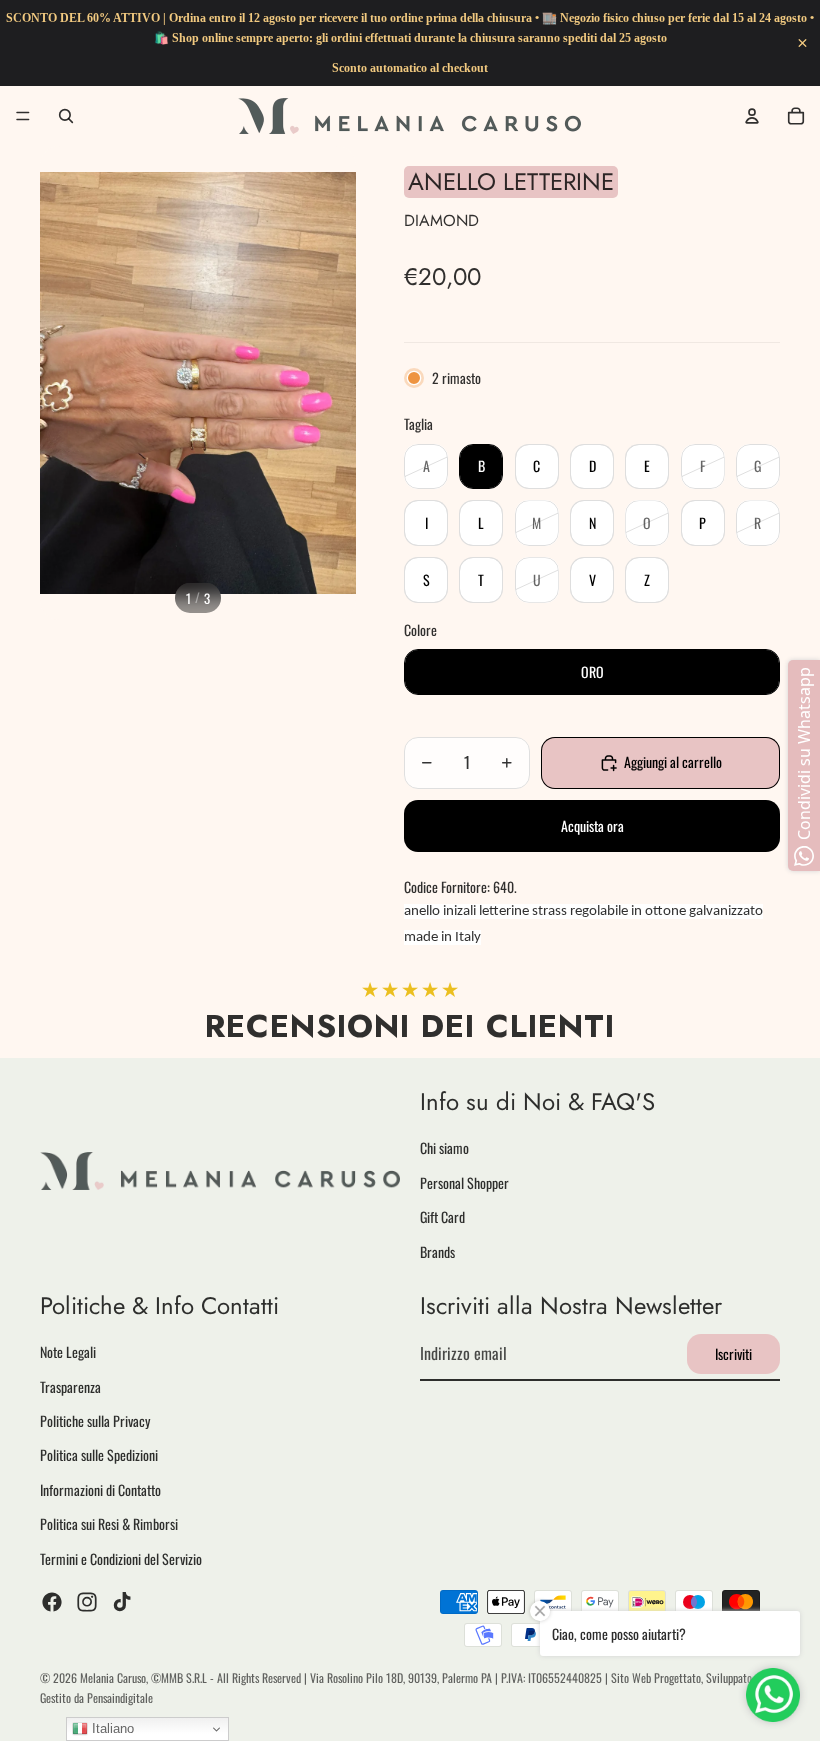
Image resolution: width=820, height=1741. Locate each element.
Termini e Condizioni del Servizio (121, 1558)
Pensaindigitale (120, 1697)
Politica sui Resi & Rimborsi (109, 1524)
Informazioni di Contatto (100, 1489)
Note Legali (68, 1352)
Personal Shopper (464, 1182)
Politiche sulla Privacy (95, 1420)
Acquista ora (592, 825)
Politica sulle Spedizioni (99, 1455)
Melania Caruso (113, 1677)
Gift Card (442, 1216)
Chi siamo (444, 1148)
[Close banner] (802, 43)
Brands (437, 1251)
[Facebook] (52, 1602)
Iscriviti (733, 1353)
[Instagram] (87, 1602)
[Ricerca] (66, 116)
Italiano (111, 1728)
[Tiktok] (122, 1602)
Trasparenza (70, 1386)
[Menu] (23, 116)
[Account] (752, 116)
